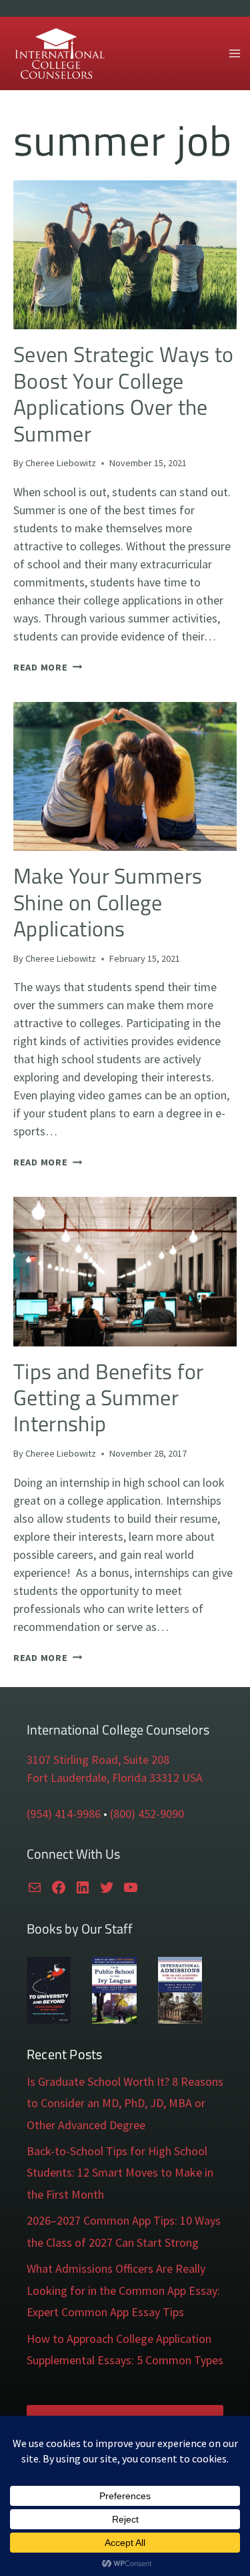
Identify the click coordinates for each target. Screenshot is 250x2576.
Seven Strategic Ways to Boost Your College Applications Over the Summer (123, 393)
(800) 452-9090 (147, 1814)
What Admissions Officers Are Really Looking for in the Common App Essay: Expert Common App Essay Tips (123, 2290)
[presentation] (125, 255)
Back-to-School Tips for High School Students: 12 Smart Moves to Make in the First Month (120, 2173)
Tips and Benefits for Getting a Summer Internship (109, 1398)
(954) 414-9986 (64, 1814)
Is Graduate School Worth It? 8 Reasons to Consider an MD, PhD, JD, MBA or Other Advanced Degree (125, 2103)
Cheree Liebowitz (61, 463)
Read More (48, 667)
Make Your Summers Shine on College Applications (108, 902)
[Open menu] (234, 53)
